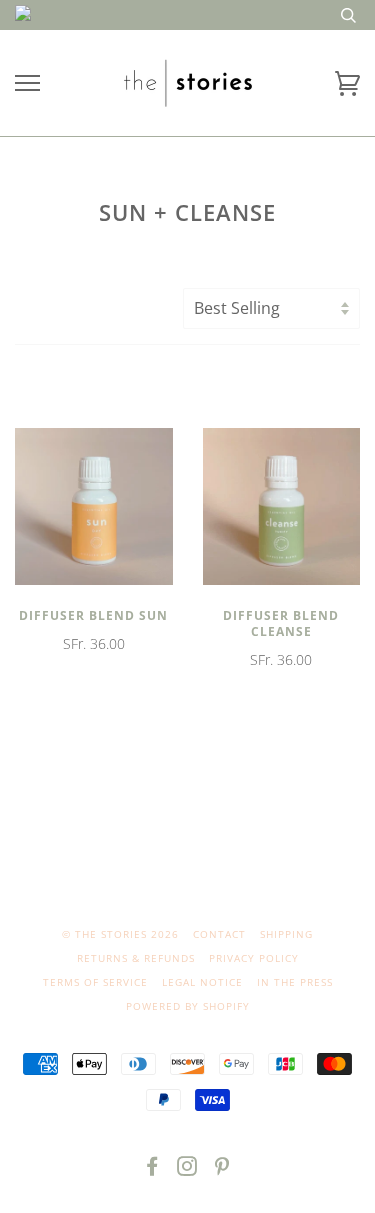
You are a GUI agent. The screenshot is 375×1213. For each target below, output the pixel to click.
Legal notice (202, 982)
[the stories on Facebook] (152, 1170)
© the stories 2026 (120, 934)
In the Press (295, 982)
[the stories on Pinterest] (222, 1170)
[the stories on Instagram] (187, 1170)
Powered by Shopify (188, 1006)
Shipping (286, 934)
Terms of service (95, 982)
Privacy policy (254, 958)
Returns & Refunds (136, 958)
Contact (219, 934)
